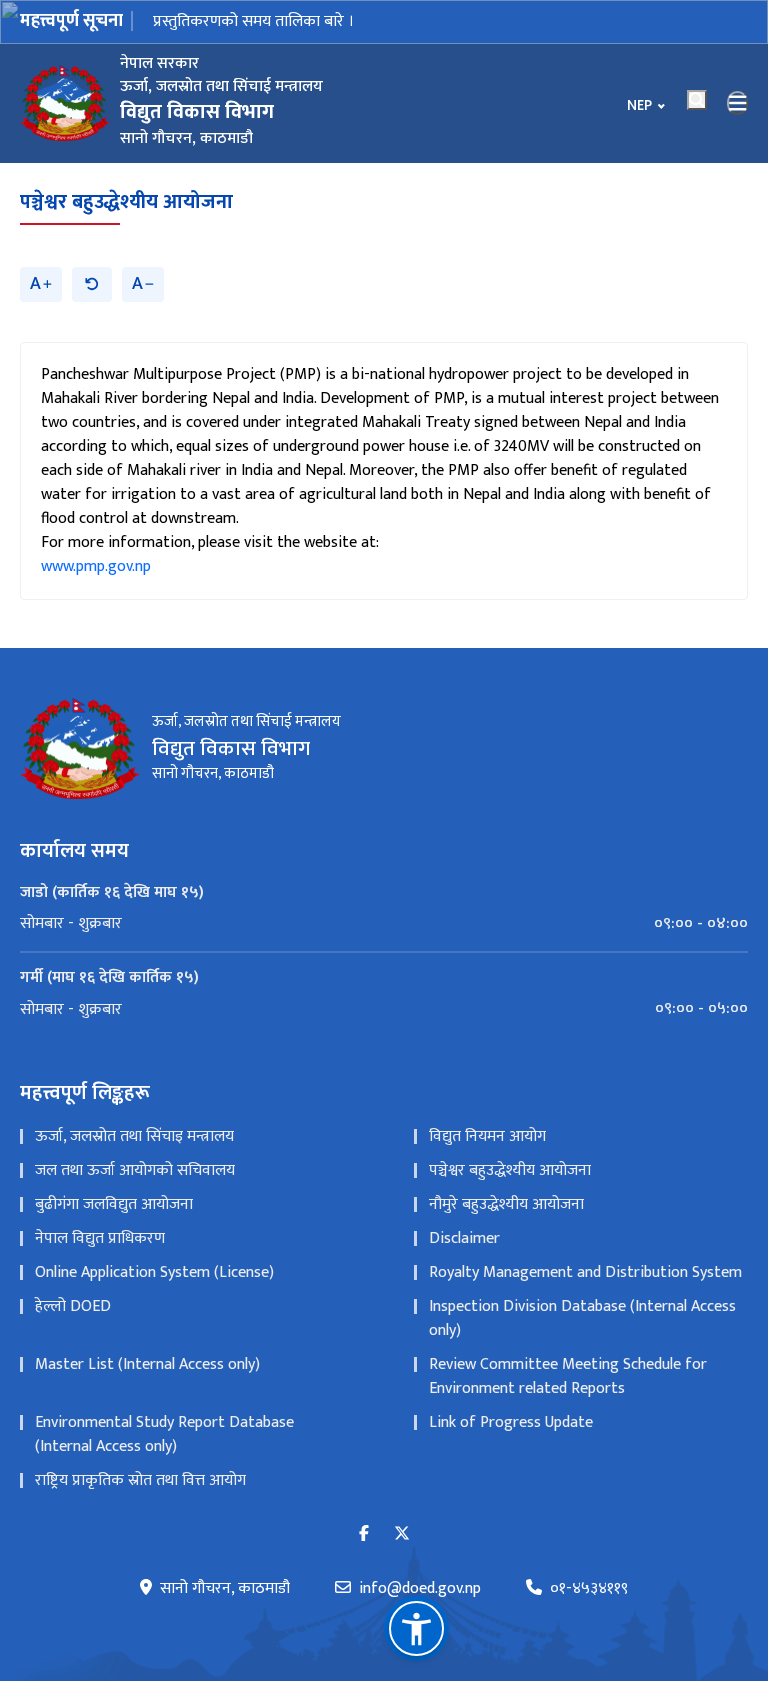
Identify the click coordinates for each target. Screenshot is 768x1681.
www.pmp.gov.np (96, 566)
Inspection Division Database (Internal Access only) (582, 1318)
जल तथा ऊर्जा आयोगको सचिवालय (135, 1170)
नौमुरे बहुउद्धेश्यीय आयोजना (506, 1204)
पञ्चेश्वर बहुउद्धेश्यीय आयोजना (126, 202)
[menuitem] (384, 924)
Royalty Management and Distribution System (585, 1272)
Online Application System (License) (154, 1272)
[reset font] (92, 284)
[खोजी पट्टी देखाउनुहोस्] (697, 100)
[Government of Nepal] (65, 103)
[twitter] (402, 1534)
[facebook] (364, 1534)
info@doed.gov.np (420, 1589)
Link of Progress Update (511, 1422)
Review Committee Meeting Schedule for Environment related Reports (568, 1376)
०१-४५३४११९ (589, 1589)
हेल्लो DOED (73, 1306)
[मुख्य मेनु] (738, 103)
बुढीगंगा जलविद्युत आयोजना (114, 1204)
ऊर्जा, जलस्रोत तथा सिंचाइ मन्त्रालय (134, 1136)
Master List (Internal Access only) (147, 1364)
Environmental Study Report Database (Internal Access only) (164, 1434)
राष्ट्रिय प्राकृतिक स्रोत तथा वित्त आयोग (140, 1480)
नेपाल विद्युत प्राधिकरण (100, 1238)
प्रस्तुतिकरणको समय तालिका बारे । (253, 21)
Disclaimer (464, 1238)
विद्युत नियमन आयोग (487, 1136)
